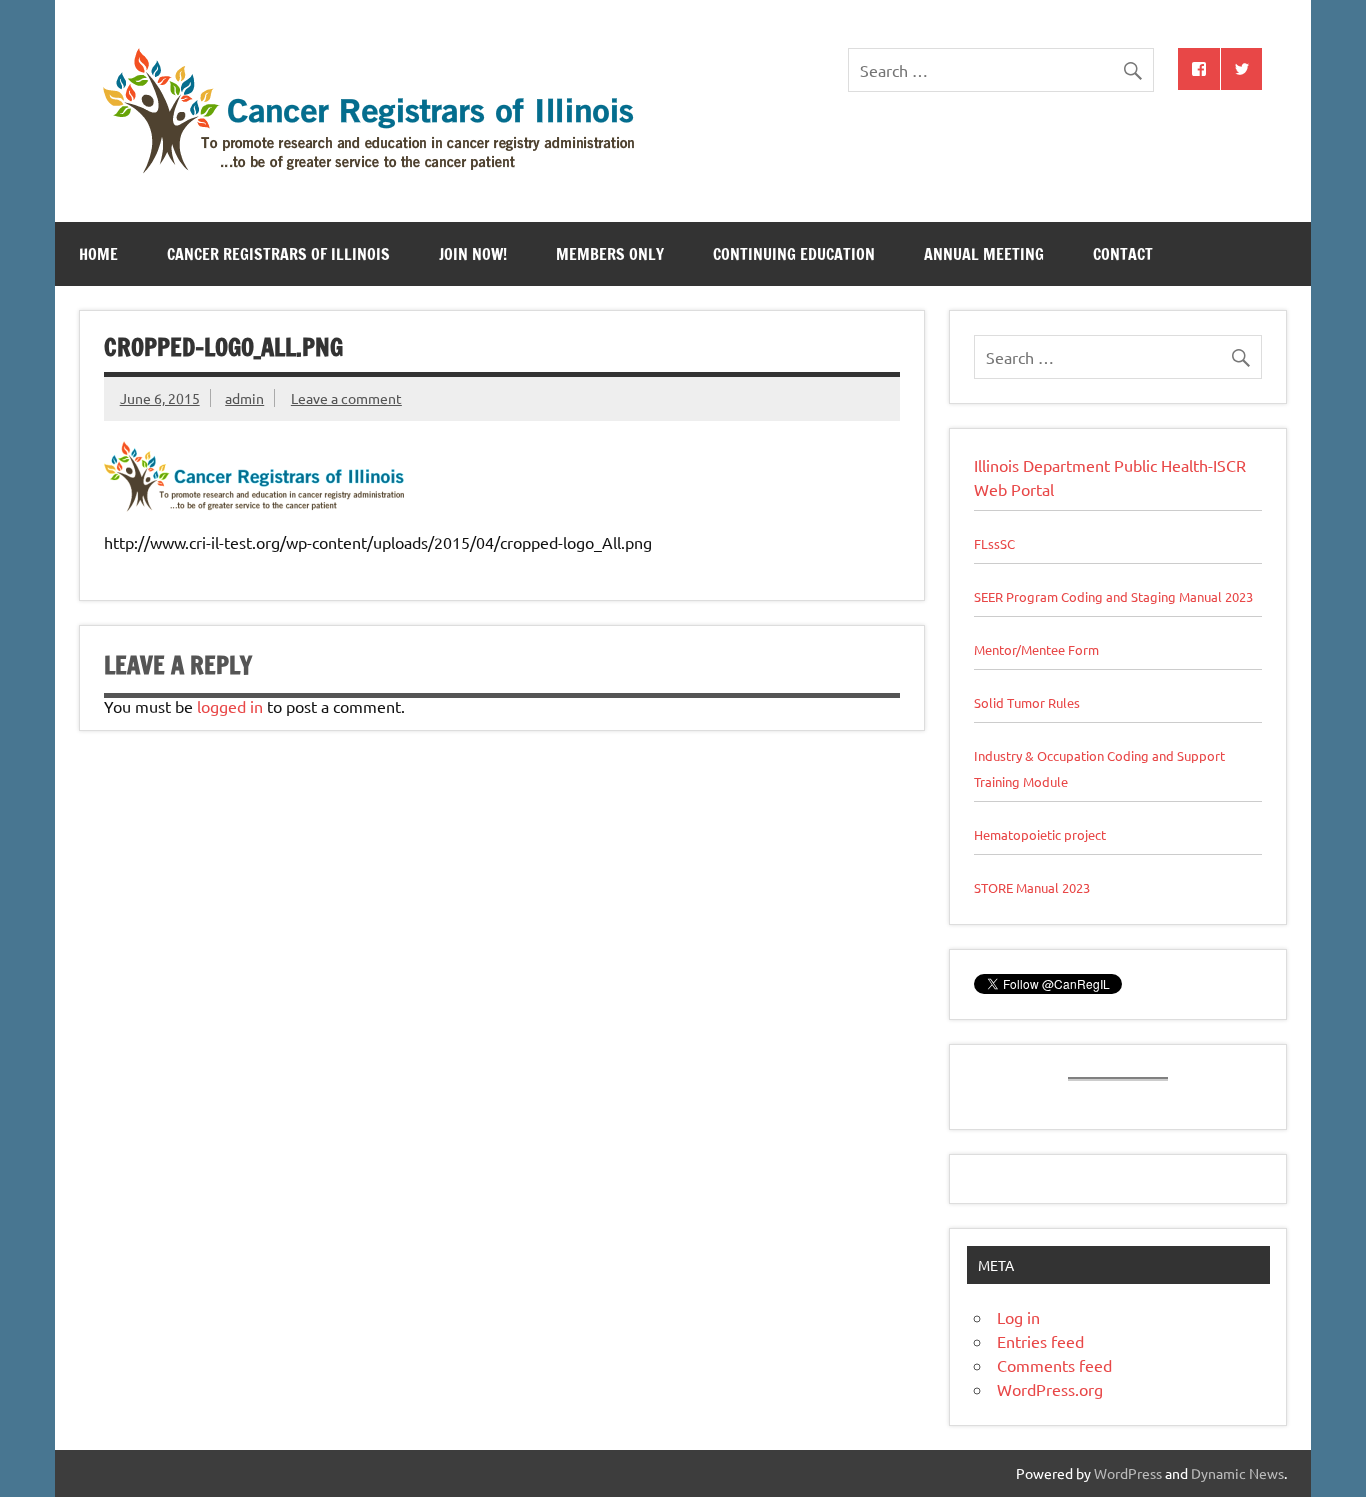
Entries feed (1040, 1341)
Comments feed (1054, 1365)
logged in (230, 706)
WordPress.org (1050, 1389)
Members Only (610, 254)
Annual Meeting (984, 254)
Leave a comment (346, 398)
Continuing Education (794, 254)
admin (244, 398)
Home (98, 254)
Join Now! (473, 254)
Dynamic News (1237, 1473)
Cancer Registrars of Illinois (278, 254)
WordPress (1128, 1473)
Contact (1123, 254)
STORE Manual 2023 (1032, 887)
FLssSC (994, 543)
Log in (1018, 1317)
